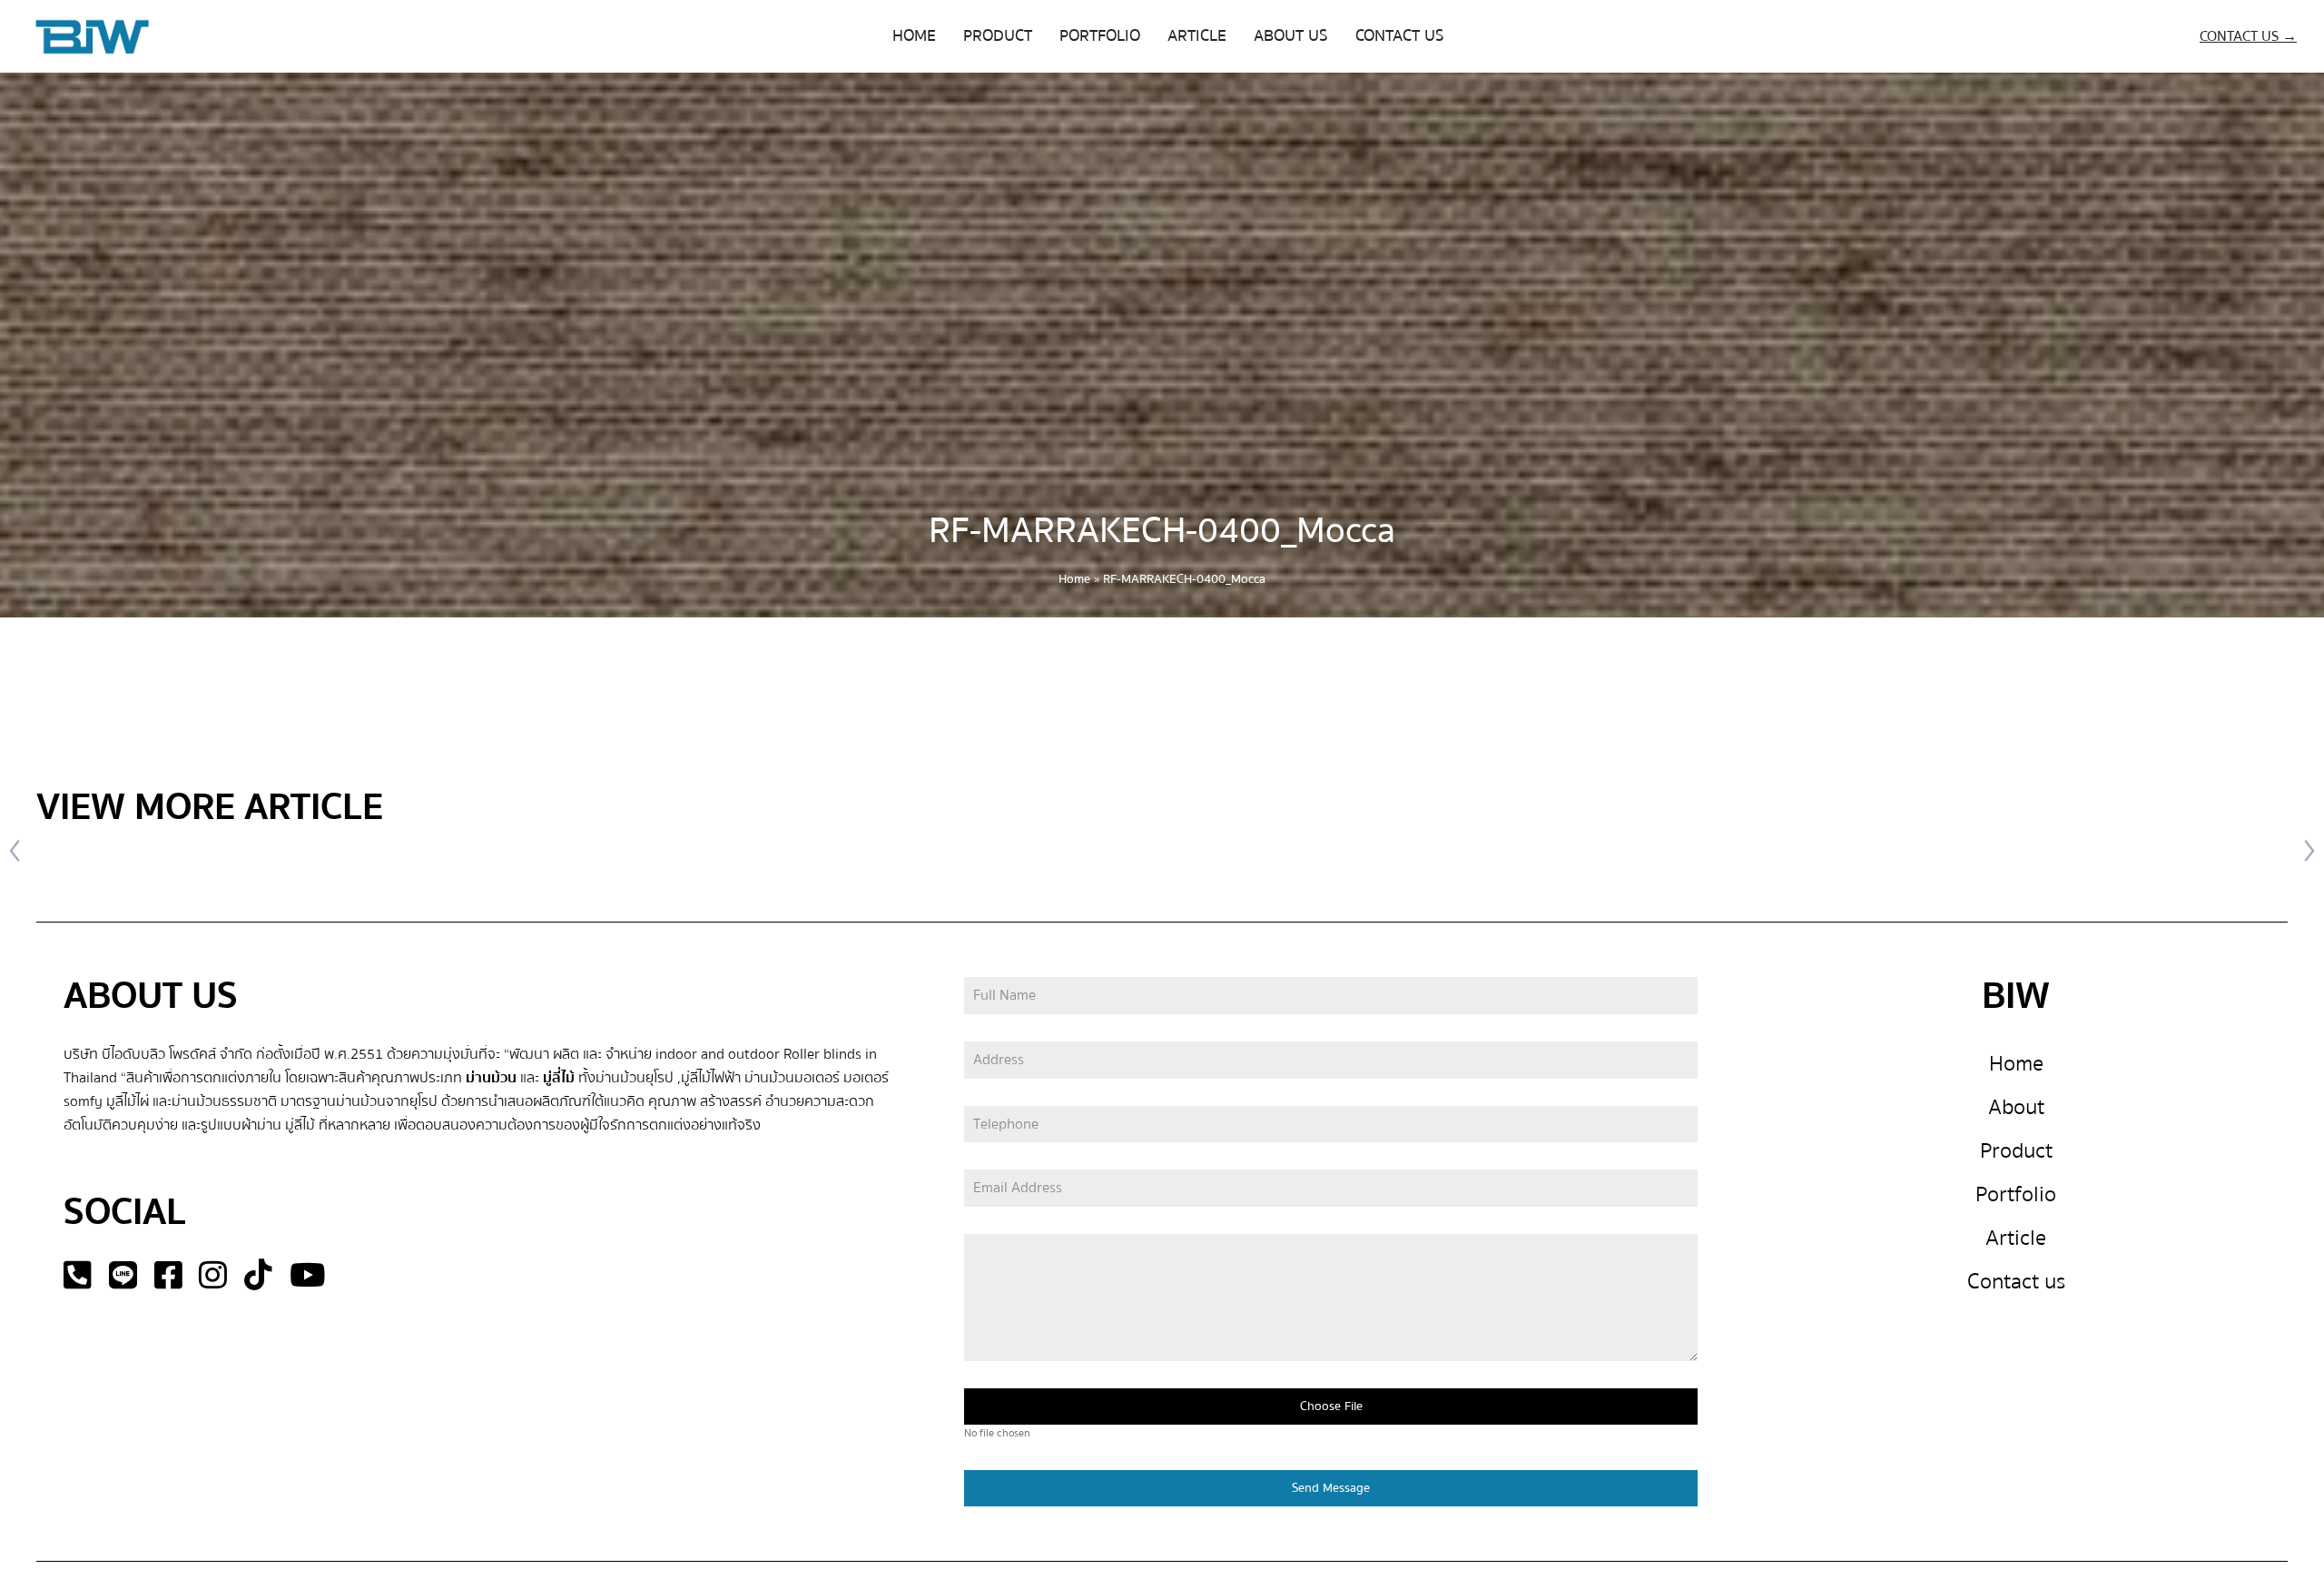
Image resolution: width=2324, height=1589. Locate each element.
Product (2016, 1151)
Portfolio (2016, 1194)
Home (1074, 579)
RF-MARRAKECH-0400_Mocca (1162, 531)
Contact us (2016, 1282)
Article (2016, 1238)
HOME (914, 36)
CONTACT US (1400, 36)
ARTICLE (1197, 36)
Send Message (1331, 1488)
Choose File (1331, 1406)
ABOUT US (1291, 36)
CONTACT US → (2248, 36)
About (2016, 1107)
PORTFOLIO (1100, 36)
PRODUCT (998, 36)
